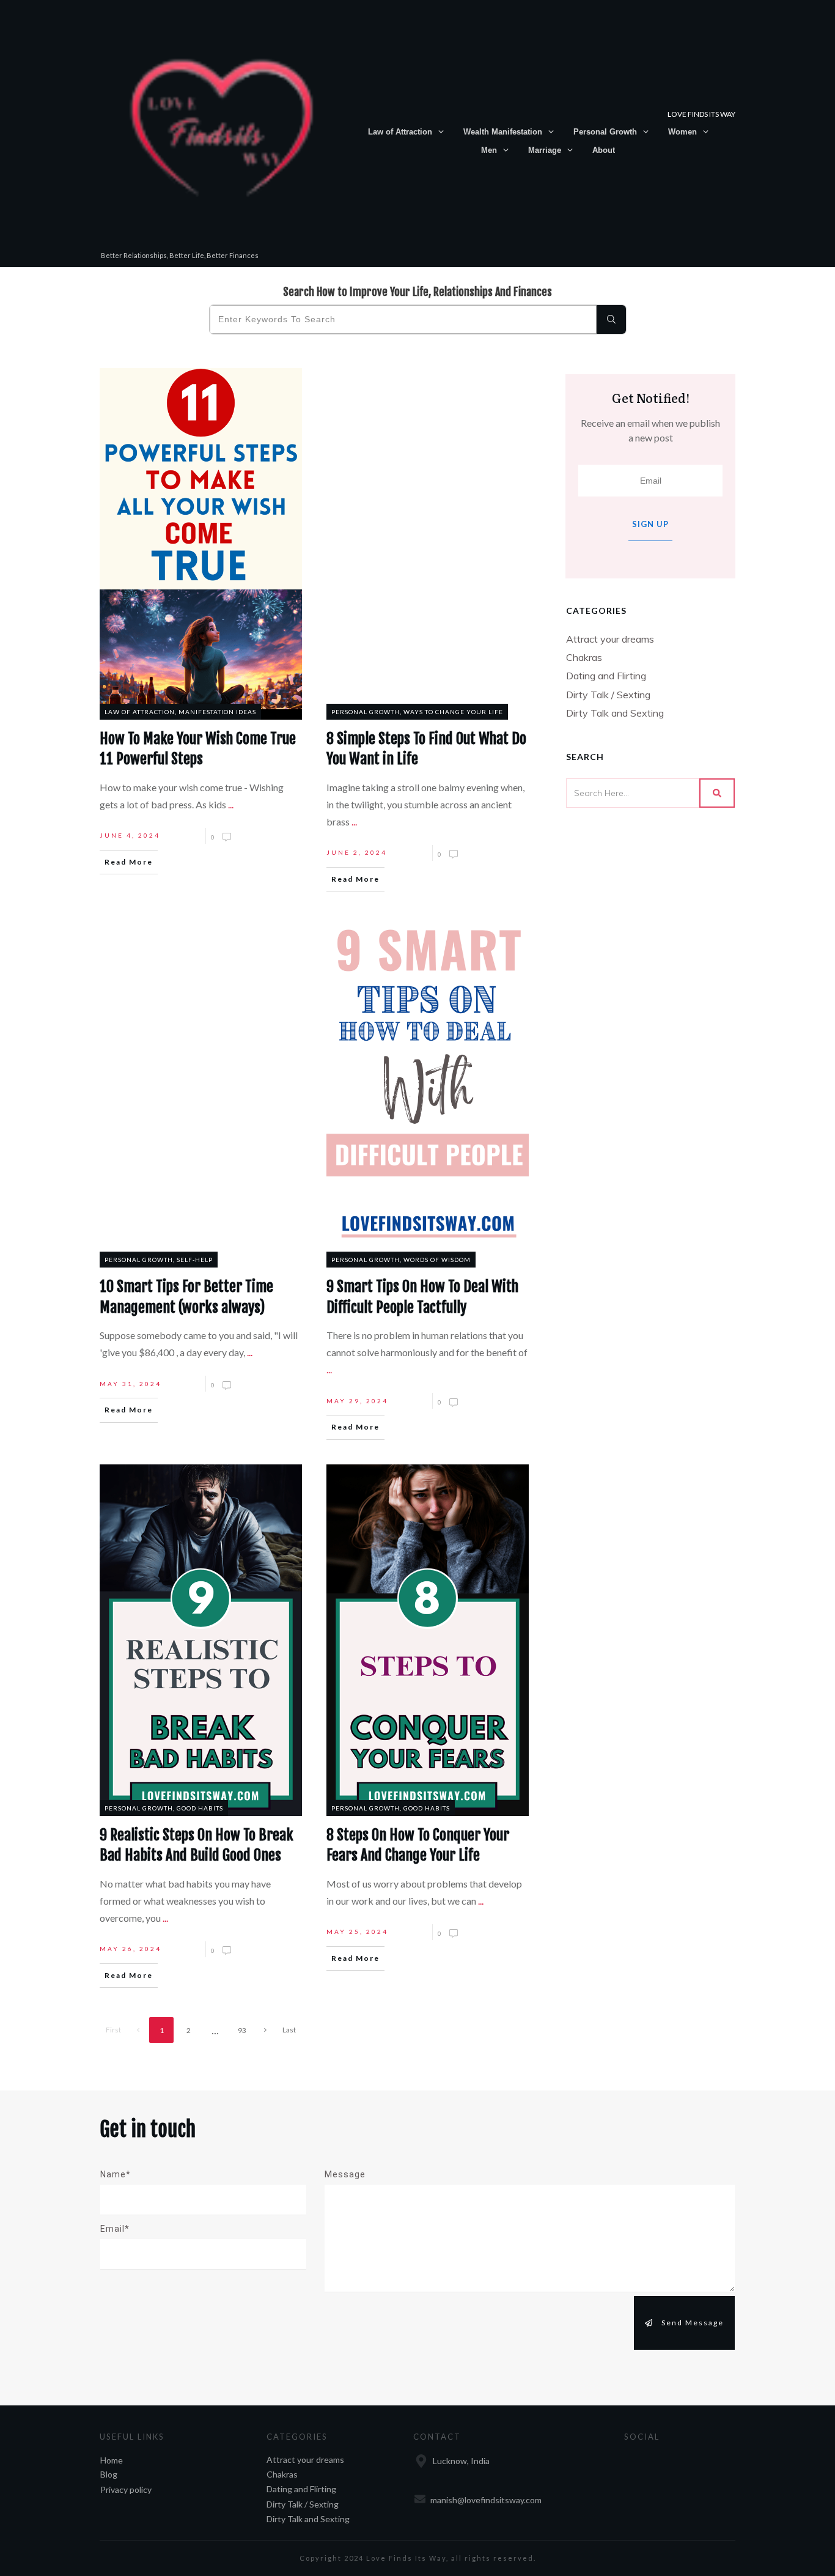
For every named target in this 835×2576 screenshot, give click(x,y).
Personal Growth (366, 712)
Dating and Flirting (606, 676)
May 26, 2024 (131, 1949)
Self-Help (195, 1260)
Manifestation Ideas (217, 712)
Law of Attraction (140, 712)
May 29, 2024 (357, 1401)
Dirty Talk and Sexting (615, 713)
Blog (109, 2474)
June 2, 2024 (357, 852)
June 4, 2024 (130, 835)
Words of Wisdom (437, 1260)
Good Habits (200, 1808)
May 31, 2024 (131, 1384)
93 (242, 2030)
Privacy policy (126, 2489)
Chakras (584, 657)
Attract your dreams (610, 639)
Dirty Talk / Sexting (608, 695)
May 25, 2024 (357, 1932)
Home (112, 2460)
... (231, 804)
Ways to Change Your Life (453, 712)
